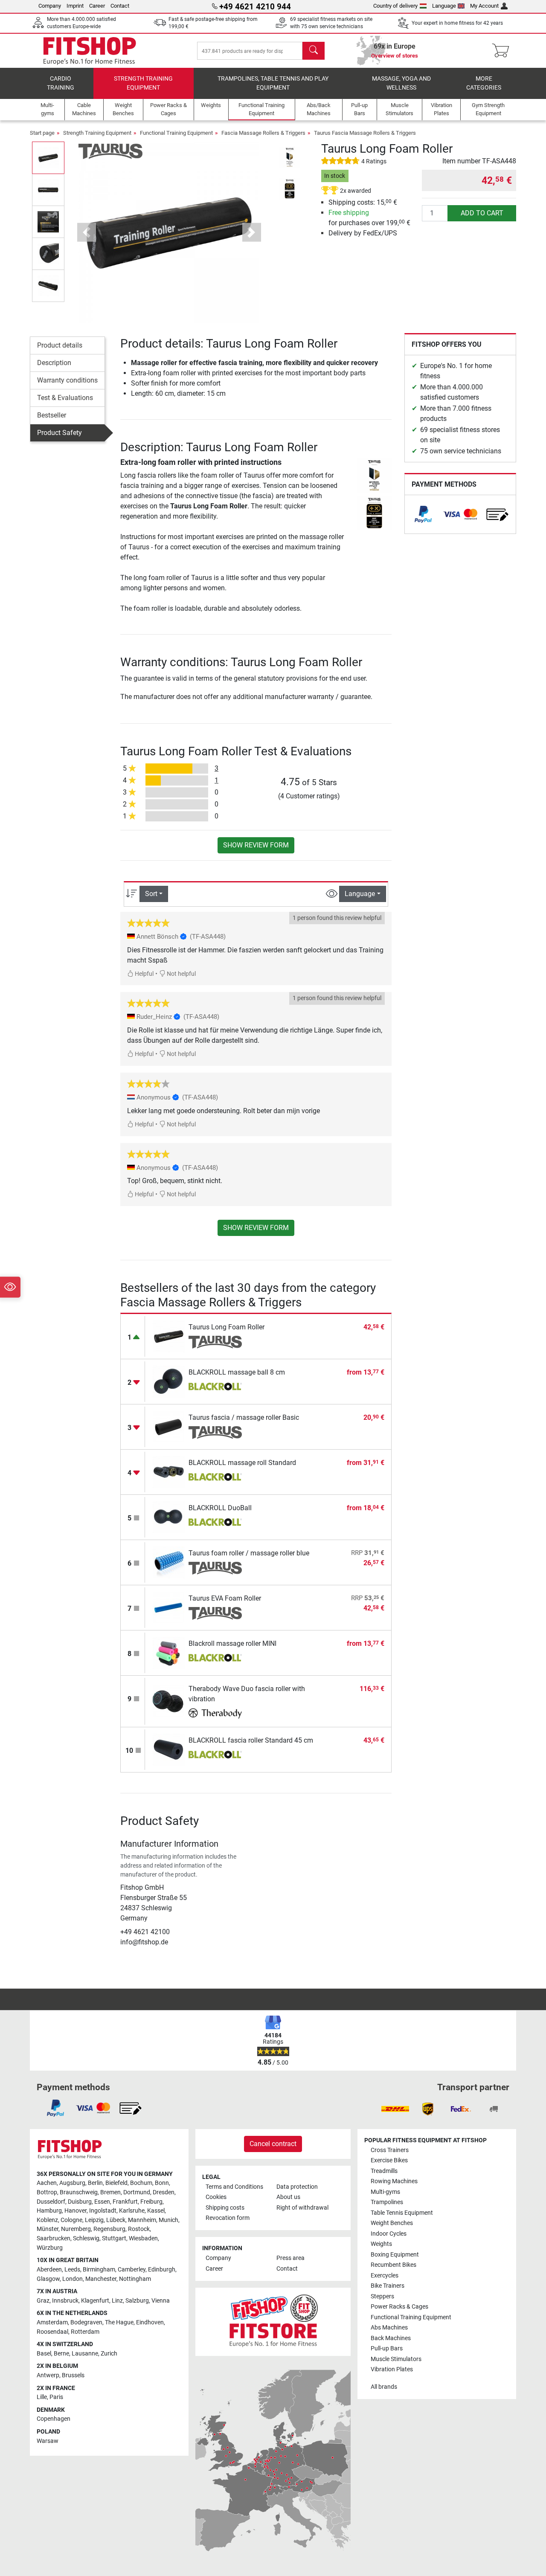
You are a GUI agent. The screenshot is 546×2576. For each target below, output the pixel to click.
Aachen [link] (47, 2183)
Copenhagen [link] (54, 2419)
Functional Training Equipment (176, 133)
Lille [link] (42, 2397)
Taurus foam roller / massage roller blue (249, 1553)
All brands (384, 2387)
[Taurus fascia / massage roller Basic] (169, 1426)
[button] (48, 158)
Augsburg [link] (72, 2183)
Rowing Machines (394, 2181)
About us (288, 2197)
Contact (120, 6)
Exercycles (385, 2276)
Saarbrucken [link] (54, 2238)
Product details (60, 345)
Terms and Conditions (234, 2187)
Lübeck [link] (116, 2220)
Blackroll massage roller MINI (232, 1643)
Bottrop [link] (47, 2192)
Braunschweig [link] (79, 2192)
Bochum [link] (141, 2183)
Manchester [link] (101, 2279)
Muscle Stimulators (396, 2359)
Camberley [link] (132, 2270)
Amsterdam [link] (52, 2322)
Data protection (297, 2187)
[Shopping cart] (503, 51)
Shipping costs (225, 2208)
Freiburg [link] (151, 2202)
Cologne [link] (71, 2220)
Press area (290, 2258)
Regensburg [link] (109, 2229)
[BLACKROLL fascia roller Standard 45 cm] (169, 1749)
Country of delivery (395, 6)
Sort (151, 894)
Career (97, 6)
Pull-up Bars (387, 2348)
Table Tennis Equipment (402, 2213)
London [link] (73, 2279)
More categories (484, 83)
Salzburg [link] (137, 2301)
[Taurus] (110, 151)
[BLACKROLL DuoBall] (169, 1517)
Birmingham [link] (99, 2270)
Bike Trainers (388, 2286)
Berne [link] (61, 2354)
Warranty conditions (67, 380)
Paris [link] (56, 2397)
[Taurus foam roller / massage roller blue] (169, 1562)
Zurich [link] (109, 2354)
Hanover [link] (76, 2211)
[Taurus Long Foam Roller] (169, 1336)
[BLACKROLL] (215, 1387)
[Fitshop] (90, 50)
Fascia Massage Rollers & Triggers (263, 133)
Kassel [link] (156, 2211)
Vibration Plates (392, 2369)
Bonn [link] (162, 2183)
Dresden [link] (164, 2192)
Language (444, 6)
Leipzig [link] (94, 2220)
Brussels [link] (73, 2375)
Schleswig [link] (86, 2238)
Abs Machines (389, 2328)
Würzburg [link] (50, 2248)
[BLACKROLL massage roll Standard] (169, 1472)
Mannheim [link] (142, 2220)
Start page (42, 133)
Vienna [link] (161, 2301)
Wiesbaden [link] (143, 2238)
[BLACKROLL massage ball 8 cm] (169, 1381)
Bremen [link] (110, 2192)
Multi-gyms (385, 2192)
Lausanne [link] (85, 2354)
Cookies (216, 2197)
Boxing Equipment (395, 2255)
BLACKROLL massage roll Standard (242, 1463)
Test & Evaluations (65, 398)
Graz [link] (43, 2301)
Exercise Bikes (389, 2160)
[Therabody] (215, 1714)
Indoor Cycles (389, 2234)
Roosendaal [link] (52, 2332)
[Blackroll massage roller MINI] (169, 1652)
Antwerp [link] (48, 2375)
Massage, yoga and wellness (401, 83)
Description (54, 363)
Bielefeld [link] (116, 2183)
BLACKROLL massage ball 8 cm (237, 1372)
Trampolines (387, 2202)
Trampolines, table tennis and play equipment (273, 83)
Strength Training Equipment (143, 83)
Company (50, 6)
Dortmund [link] (137, 2192)
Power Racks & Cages (399, 2307)
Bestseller (52, 415)
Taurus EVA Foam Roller (225, 1598)
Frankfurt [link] (125, 2202)
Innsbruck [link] (65, 2301)
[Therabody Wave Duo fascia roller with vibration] (169, 1701)
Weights (381, 2244)
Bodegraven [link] (86, 2322)
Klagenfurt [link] (95, 2301)
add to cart (482, 213)
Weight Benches (392, 2223)
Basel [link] (44, 2354)
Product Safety (60, 433)
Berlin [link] (95, 2183)
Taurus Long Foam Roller (227, 1327)
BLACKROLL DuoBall (220, 1508)
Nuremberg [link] (76, 2229)
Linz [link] (117, 2301)
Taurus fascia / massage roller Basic (244, 1417)
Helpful (144, 974)
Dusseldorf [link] (51, 2202)
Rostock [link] (139, 2229)
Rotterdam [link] (85, 2332)
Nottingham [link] (135, 2279)
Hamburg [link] (49, 2211)
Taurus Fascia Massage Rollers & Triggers (365, 133)
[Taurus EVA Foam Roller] (169, 1607)
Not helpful (181, 974)
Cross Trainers (390, 2150)
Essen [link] (102, 2202)
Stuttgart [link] (114, 2238)
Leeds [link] (72, 2270)
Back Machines (391, 2338)
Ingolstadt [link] (103, 2211)
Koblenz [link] (47, 2220)
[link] (423, 514)
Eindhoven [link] (150, 2322)
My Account (484, 6)
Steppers (382, 2296)
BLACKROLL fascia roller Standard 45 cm (251, 1740)
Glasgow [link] (48, 2279)
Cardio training (61, 83)
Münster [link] (48, 2229)
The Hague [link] (119, 2322)
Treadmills (384, 2171)
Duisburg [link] (80, 2202)
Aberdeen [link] (49, 2270)
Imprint (75, 6)
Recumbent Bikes (394, 2265)
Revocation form (228, 2218)
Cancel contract (273, 2144)
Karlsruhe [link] (132, 2211)
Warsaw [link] (48, 2441)
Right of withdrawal (302, 2208)
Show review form (256, 845)
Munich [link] (168, 2220)
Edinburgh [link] (162, 2270)
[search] (314, 51)
